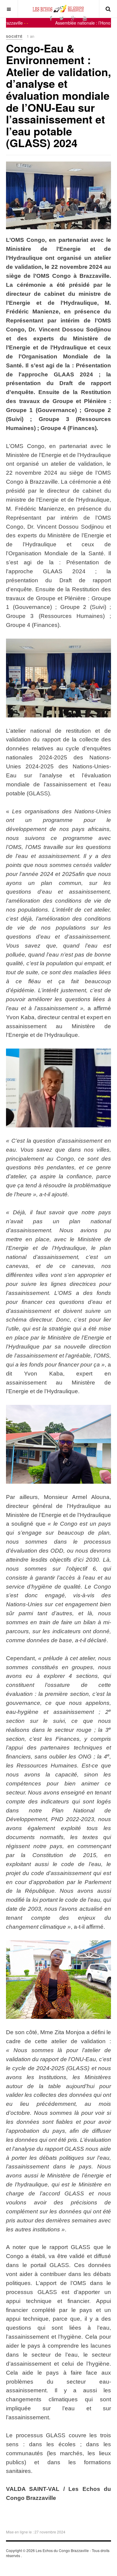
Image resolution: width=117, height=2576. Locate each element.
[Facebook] (51, 18)
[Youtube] (85, 18)
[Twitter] (62, 18)
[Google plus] (73, 18)
